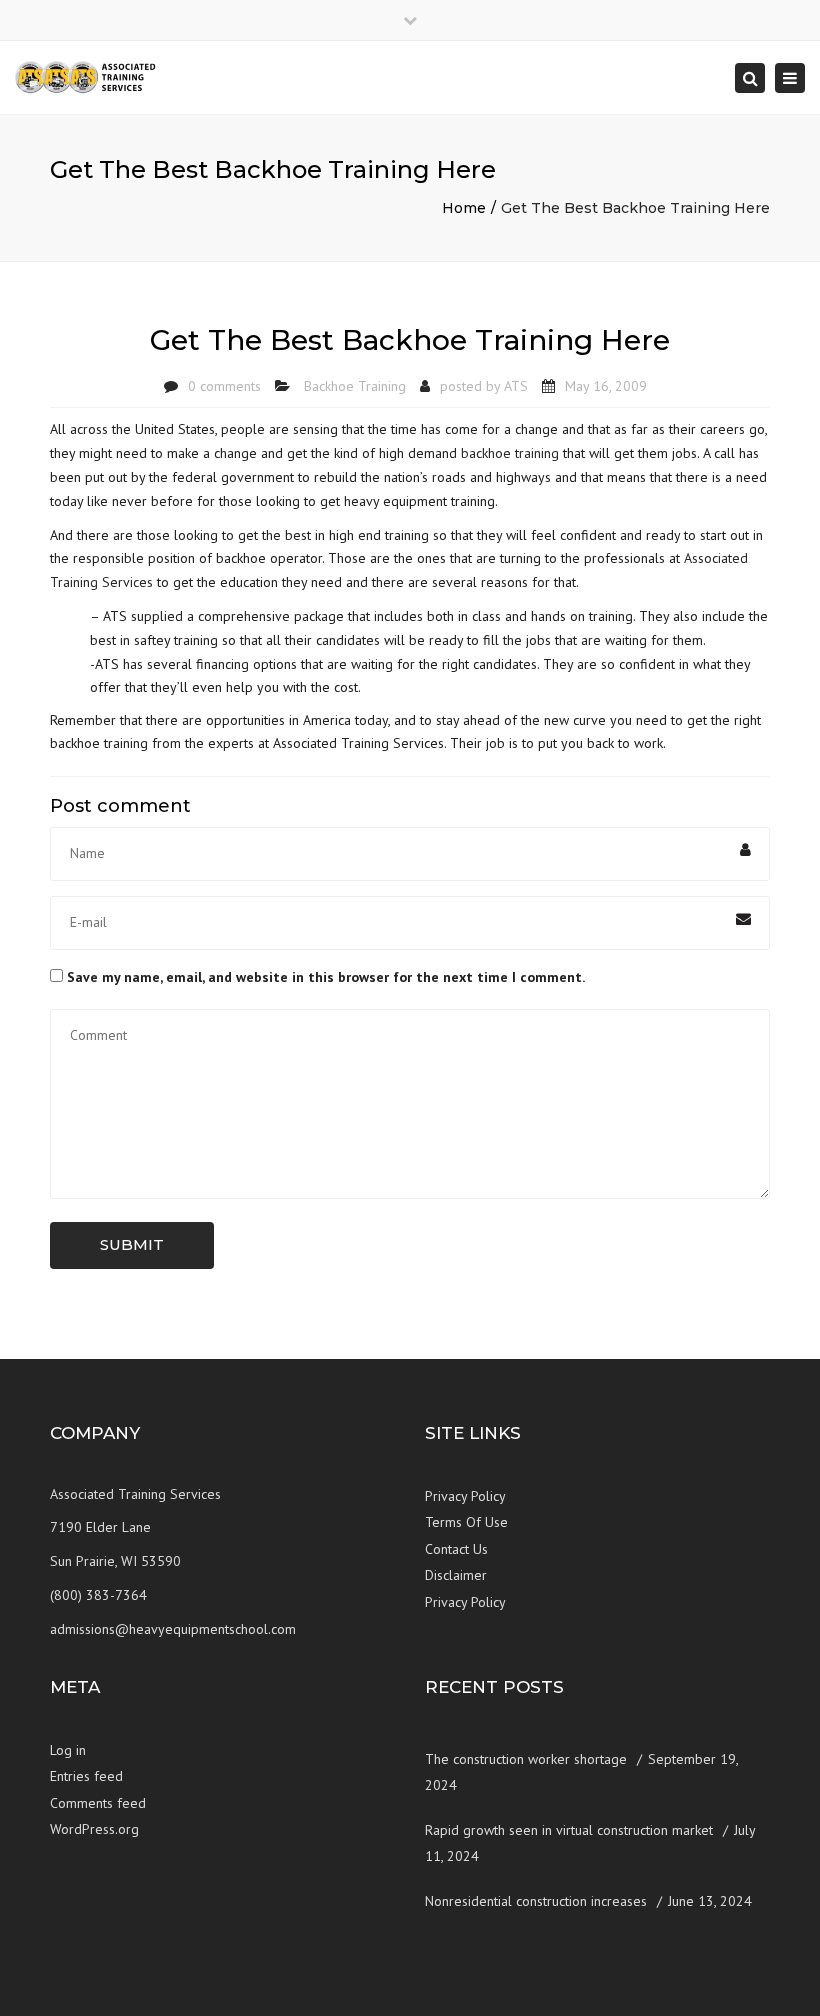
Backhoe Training (355, 386)
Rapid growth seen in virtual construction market (569, 1830)
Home (464, 208)
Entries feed (86, 1776)
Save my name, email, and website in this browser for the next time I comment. (326, 977)
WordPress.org (94, 1829)
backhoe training (510, 453)
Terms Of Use (466, 1522)
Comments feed (98, 1803)
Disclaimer (456, 1575)
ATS (516, 386)
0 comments (224, 386)
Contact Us (456, 1549)
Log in (68, 1750)
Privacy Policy (465, 1496)
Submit (132, 1244)
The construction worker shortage (526, 1759)
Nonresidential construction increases (536, 1901)
